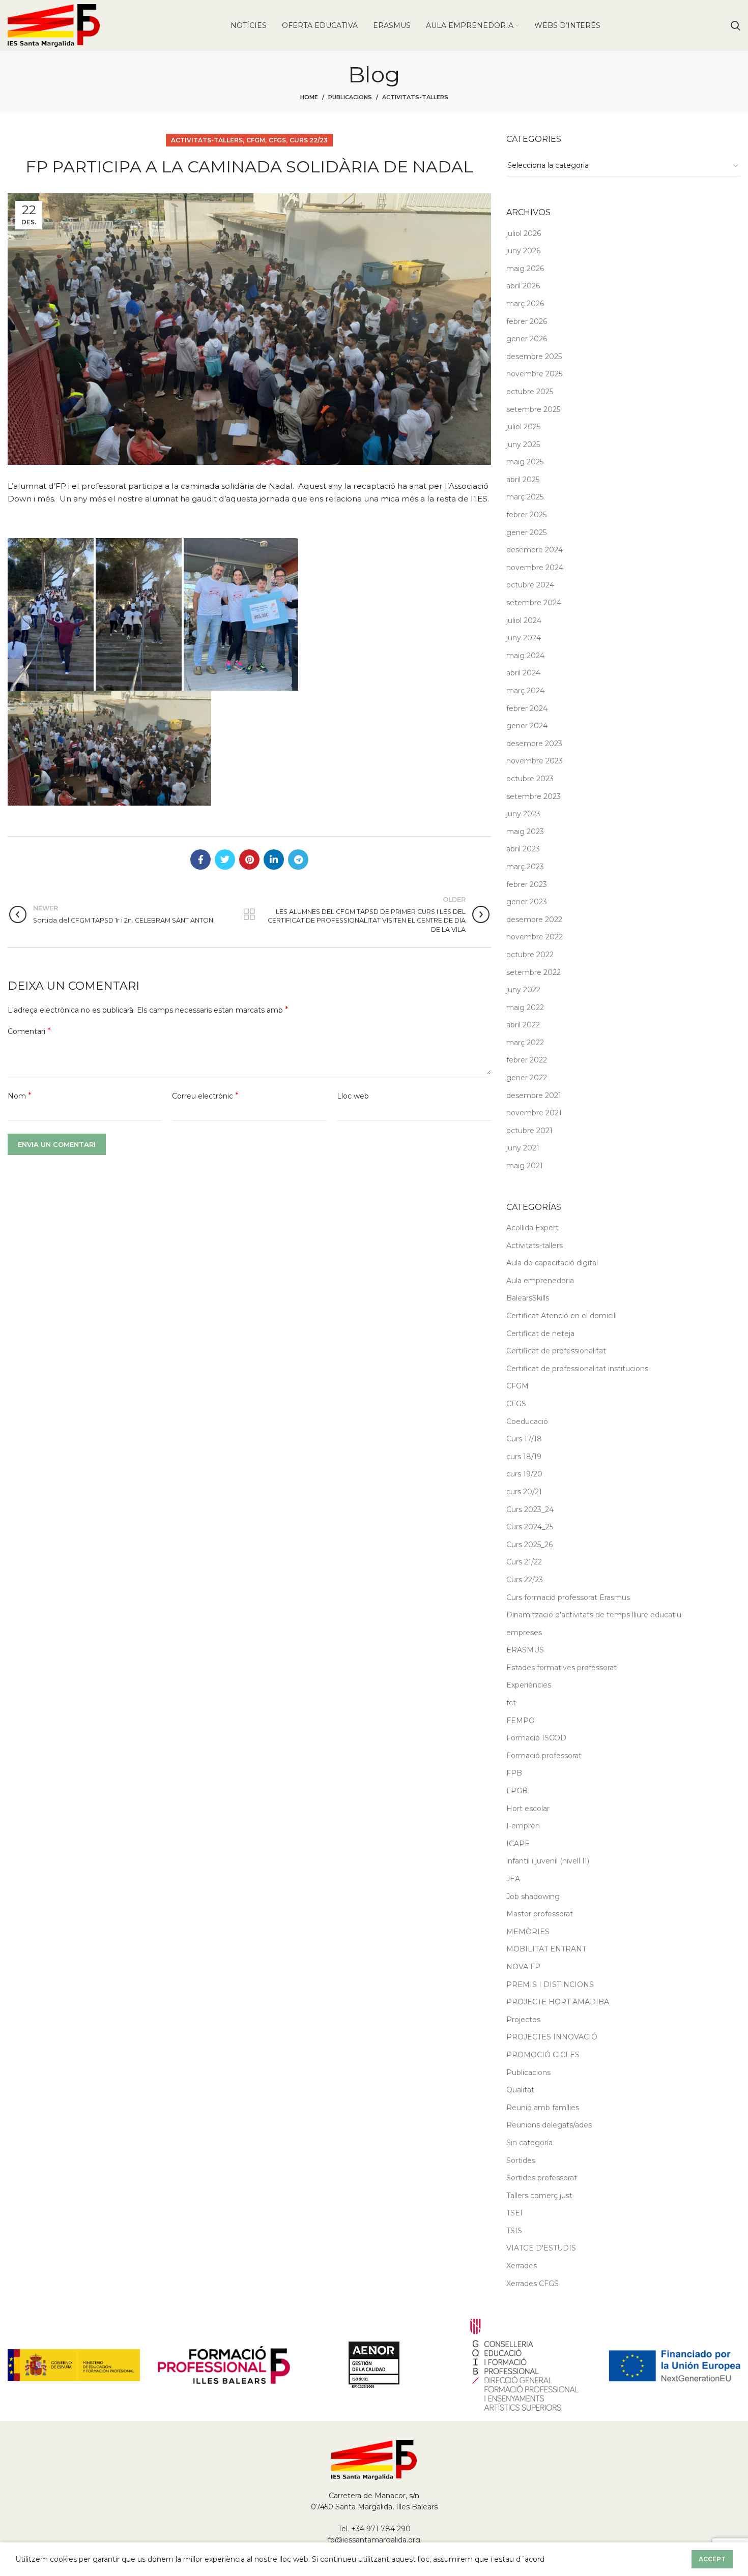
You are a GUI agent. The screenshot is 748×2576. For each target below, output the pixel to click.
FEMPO (521, 1721)
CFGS (277, 140)
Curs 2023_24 (530, 1509)
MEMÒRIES (528, 1932)
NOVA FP (523, 1967)
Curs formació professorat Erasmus (568, 1597)
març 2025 (525, 497)
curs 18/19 (524, 1457)
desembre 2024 (535, 550)
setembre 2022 (534, 972)
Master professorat (540, 1914)
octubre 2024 (530, 585)
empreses (524, 1633)
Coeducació (527, 1422)
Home (309, 97)
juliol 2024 (524, 620)
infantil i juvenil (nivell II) (548, 1861)
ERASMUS (525, 1650)
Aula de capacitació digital (552, 1263)
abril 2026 (523, 286)
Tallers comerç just (539, 2196)
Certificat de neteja (540, 1334)
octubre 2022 (530, 955)
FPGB (517, 1791)
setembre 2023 (534, 796)
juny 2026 (523, 251)
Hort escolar (528, 1809)
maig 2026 (525, 269)
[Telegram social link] (298, 860)
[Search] (736, 25)
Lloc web (353, 1096)
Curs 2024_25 (530, 1527)
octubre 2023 (530, 779)
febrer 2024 (527, 708)
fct (511, 1703)
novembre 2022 (535, 937)
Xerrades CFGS (533, 2284)
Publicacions (350, 97)
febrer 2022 (527, 1060)
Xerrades (522, 2266)
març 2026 (525, 304)
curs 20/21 (524, 1492)
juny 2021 (523, 1148)
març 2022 (525, 1043)
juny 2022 (523, 990)
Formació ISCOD (536, 1738)
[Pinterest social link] (249, 860)
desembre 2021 (534, 1095)
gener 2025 (526, 532)
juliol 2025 (523, 427)
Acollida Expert (533, 1228)
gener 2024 (527, 726)
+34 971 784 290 (381, 2529)
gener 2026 (527, 339)
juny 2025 (523, 445)
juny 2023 (523, 814)
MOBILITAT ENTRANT (546, 1949)
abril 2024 (523, 673)
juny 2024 (524, 638)
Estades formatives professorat (562, 1668)
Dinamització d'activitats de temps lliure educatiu (594, 1615)
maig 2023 (525, 832)
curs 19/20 (524, 1474)
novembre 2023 (535, 761)
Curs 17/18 (524, 1439)
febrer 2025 (526, 515)
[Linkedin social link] (274, 860)
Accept (712, 2559)
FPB (514, 1773)
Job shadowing (533, 1897)
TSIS (514, 2231)
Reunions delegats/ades (549, 2125)
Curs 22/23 (309, 140)
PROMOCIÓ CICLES (543, 2055)
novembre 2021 (534, 1113)
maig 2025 (525, 462)
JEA (513, 1879)
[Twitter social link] (225, 860)
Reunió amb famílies (543, 2108)
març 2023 (525, 867)
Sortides (521, 2160)
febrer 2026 (527, 321)
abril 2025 (523, 480)
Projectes (523, 2020)
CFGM (256, 140)
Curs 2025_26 (529, 1545)
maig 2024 (525, 656)
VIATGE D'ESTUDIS (541, 2248)
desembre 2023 (534, 744)
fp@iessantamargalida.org (374, 2540)
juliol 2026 (524, 233)
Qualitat (520, 2090)
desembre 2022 (534, 920)
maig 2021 (525, 1166)
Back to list (249, 914)
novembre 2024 (535, 568)
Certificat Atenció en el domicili (562, 1316)
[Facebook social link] (200, 860)
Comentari (29, 1031)
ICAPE (518, 1844)
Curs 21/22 (524, 1562)
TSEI (514, 2213)
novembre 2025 (534, 374)
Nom (20, 1096)
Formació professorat (544, 1756)
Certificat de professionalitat (556, 1351)
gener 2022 (527, 1078)
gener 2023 (527, 902)
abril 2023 (523, 849)
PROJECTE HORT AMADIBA (558, 2002)
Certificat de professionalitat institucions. (578, 1369)
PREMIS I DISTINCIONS (550, 1985)
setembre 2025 (533, 409)
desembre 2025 (534, 357)
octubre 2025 (530, 392)
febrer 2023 (527, 884)
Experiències (529, 1685)
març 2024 (525, 691)
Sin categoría (529, 2143)
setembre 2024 (534, 603)
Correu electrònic (205, 1096)
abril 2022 (523, 1025)
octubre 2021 (529, 1131)
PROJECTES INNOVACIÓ (552, 2037)
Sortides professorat (542, 2178)
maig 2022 (525, 1008)
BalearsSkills (528, 1298)
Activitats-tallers (415, 97)
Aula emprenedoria (540, 1281)
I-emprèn (523, 1826)
